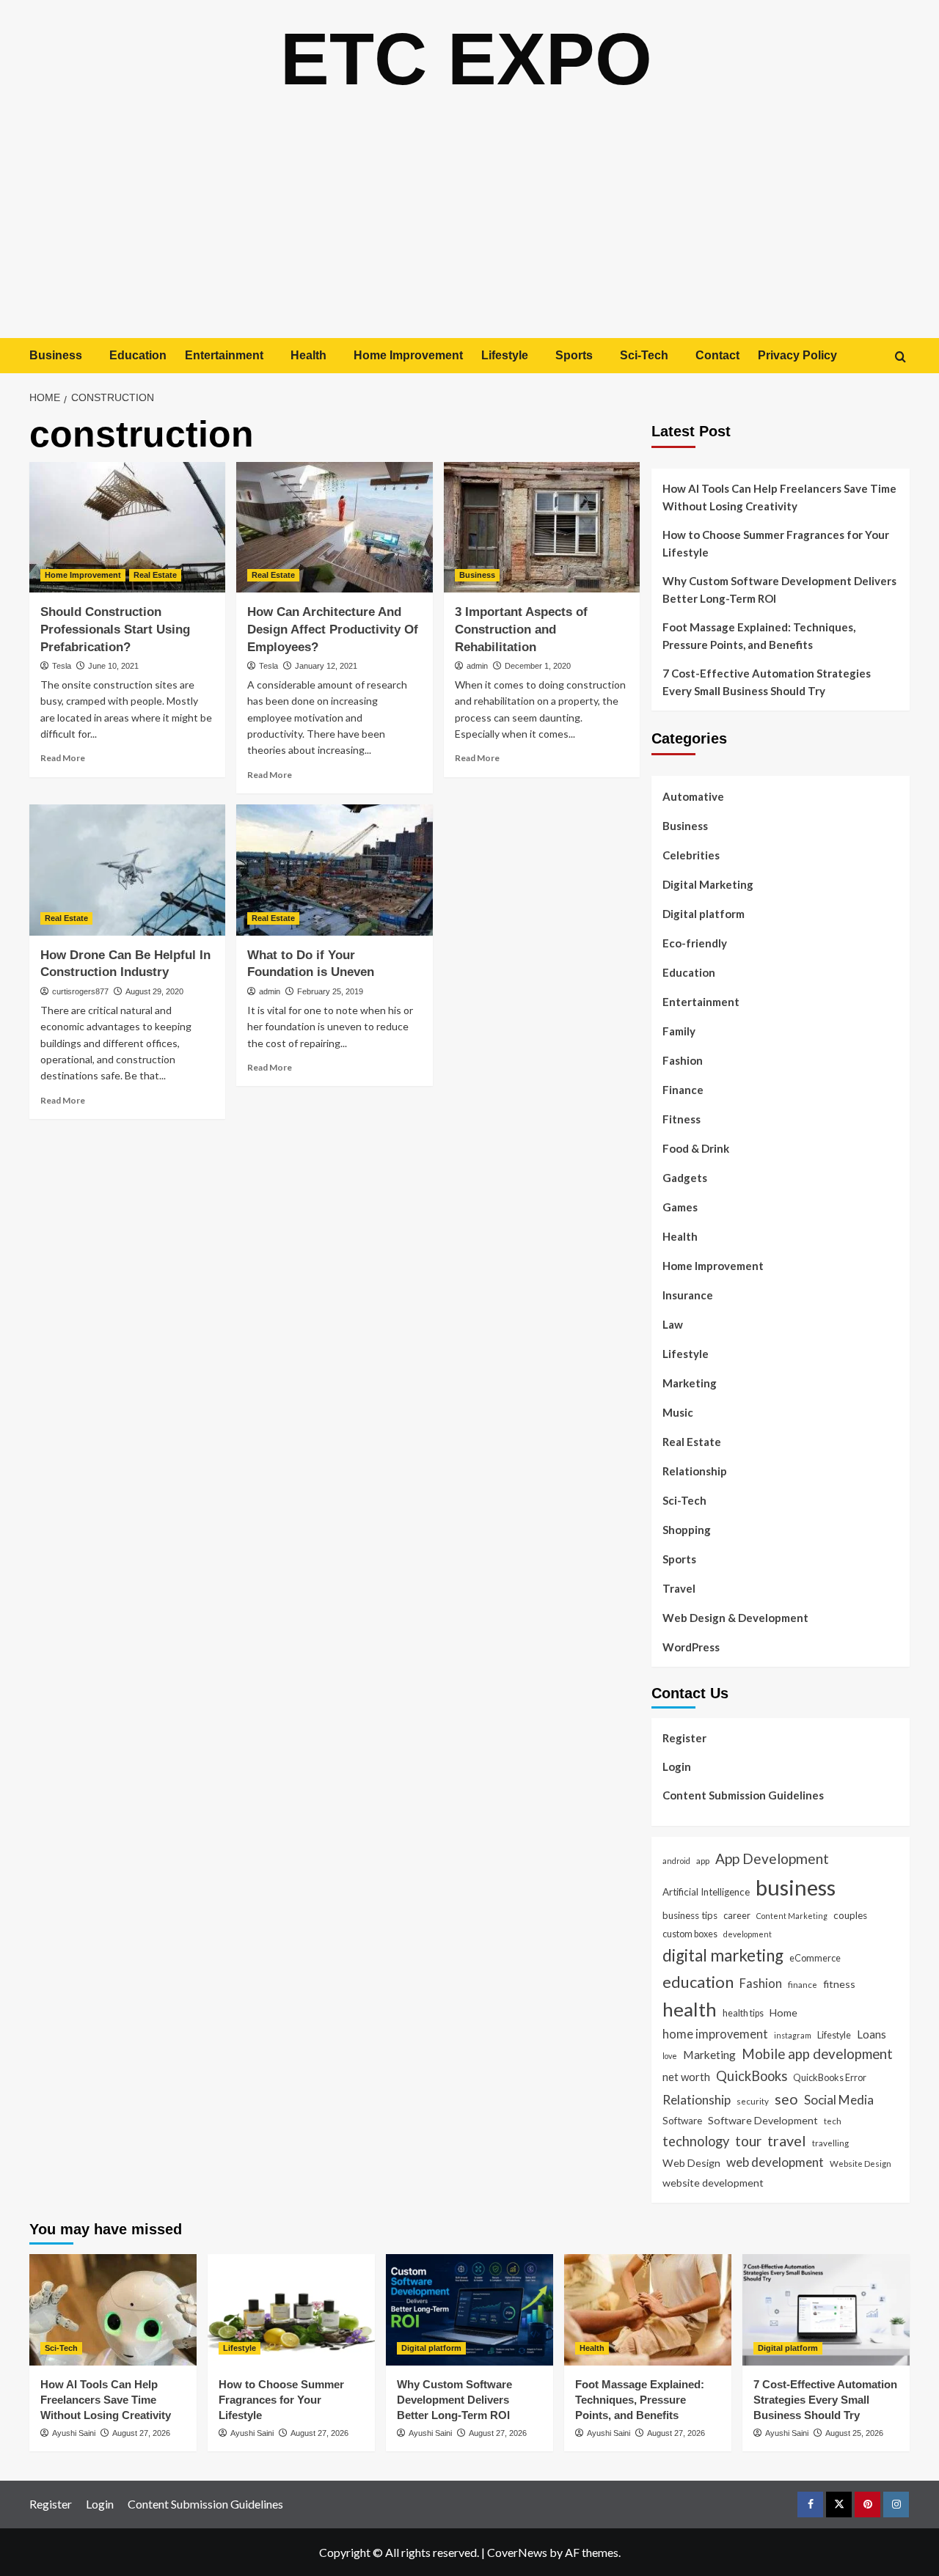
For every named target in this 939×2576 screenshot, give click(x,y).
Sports (574, 355)
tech (833, 2121)
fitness (839, 1984)
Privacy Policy (797, 355)
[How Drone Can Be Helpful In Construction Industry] (127, 870)
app (703, 1860)
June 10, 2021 (113, 666)
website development (713, 2183)
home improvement (715, 2034)
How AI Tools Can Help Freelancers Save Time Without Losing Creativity (779, 497)
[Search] (900, 357)
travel (787, 2140)
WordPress (691, 1647)
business (796, 1887)
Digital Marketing (708, 884)
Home (783, 2012)
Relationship (695, 1471)
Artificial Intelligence (706, 1892)
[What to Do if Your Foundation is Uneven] (334, 870)
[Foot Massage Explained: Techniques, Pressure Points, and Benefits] (648, 2310)
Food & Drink (696, 1148)
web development (775, 2162)
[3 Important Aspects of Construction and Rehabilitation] (542, 527)
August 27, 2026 (141, 2433)
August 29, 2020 (154, 991)
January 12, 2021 (326, 666)
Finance (683, 1090)
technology (696, 2141)
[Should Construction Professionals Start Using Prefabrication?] (127, 527)
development (748, 1934)
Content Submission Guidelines (743, 1795)
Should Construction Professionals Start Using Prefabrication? (115, 630)
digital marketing (723, 1955)
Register (684, 1738)
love (670, 2056)
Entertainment (224, 355)
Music (678, 1412)
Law (673, 1324)
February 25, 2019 (330, 991)
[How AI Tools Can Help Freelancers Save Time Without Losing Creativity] (113, 2310)
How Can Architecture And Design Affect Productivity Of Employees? (333, 630)
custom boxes (690, 1934)
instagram (793, 2035)
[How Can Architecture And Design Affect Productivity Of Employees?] (334, 527)
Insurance (688, 1295)
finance (803, 1984)
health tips (743, 2013)
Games (680, 1207)
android (676, 1861)
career (737, 1915)
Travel (679, 1588)
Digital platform (704, 914)
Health (308, 355)
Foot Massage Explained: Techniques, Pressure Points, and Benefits (759, 636)
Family (679, 1031)
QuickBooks (752, 2076)
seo (786, 2099)
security (753, 2101)
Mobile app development (817, 2054)
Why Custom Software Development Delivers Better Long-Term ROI (779, 590)
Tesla (62, 666)
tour (748, 2141)
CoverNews (517, 2552)
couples (850, 1915)
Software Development (763, 2120)
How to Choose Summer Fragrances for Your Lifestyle (776, 543)
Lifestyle (505, 355)
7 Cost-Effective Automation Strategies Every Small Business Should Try (767, 682)
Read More (63, 758)
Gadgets (685, 1178)
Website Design (861, 2163)
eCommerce (815, 1958)
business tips (690, 1915)
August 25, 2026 (854, 2433)
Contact (717, 355)
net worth (686, 2077)
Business (56, 355)
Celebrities (691, 855)
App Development (772, 1858)
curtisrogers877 (80, 991)
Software (682, 2121)
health (690, 2009)
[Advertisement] (469, 228)
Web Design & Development (735, 1618)
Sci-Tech (644, 355)
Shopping (687, 1530)
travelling (830, 2143)
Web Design (691, 2163)
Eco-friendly (695, 943)
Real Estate (155, 575)
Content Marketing (792, 1916)
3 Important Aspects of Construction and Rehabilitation (521, 630)
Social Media (839, 2100)
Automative (693, 796)
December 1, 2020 (538, 666)
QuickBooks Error (830, 2077)
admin (477, 666)
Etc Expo (466, 59)
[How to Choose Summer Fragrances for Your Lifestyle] (291, 2310)
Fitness (682, 1119)
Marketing (690, 1383)
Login (677, 1766)
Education (138, 355)
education (698, 1982)
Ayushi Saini (74, 2433)
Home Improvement (408, 355)
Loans (872, 2034)
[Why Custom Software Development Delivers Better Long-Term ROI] (469, 2310)
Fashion (683, 1060)
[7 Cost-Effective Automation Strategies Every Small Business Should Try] (826, 2310)
